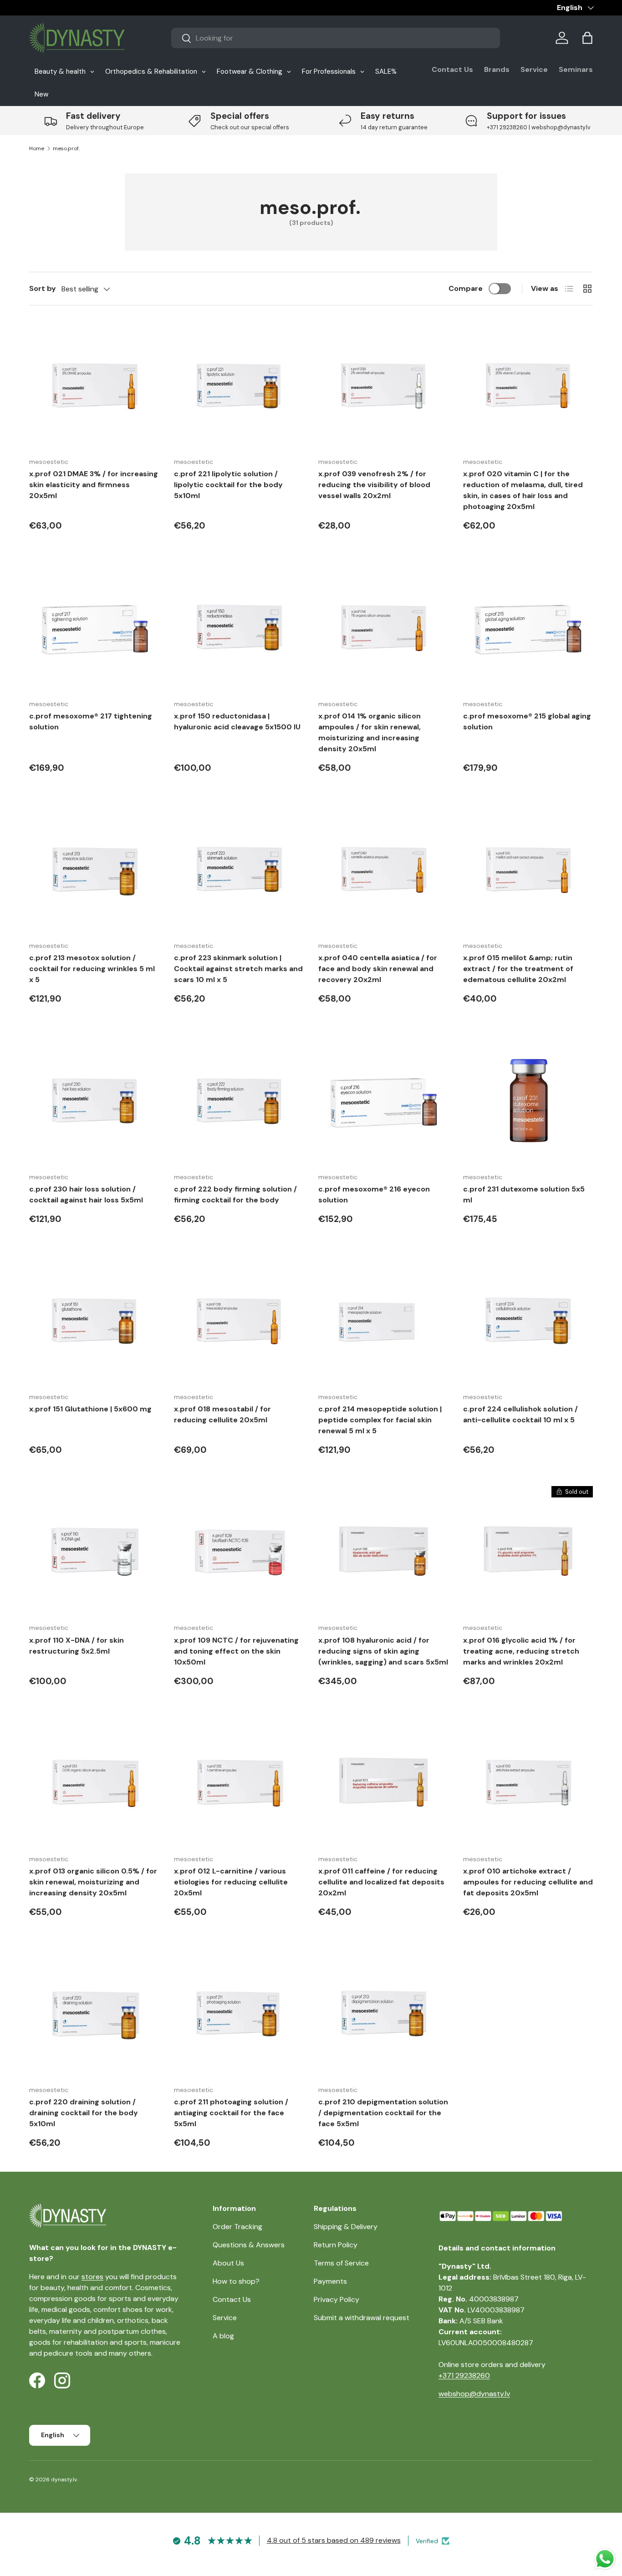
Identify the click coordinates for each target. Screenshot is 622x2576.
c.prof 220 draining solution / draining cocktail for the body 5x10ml (84, 2113)
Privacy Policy (336, 2299)
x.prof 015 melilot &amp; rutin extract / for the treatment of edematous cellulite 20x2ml (518, 969)
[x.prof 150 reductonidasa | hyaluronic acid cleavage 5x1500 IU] (239, 627)
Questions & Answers (249, 2245)
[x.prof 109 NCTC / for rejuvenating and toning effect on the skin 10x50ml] (239, 1551)
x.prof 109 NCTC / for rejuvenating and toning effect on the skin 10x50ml (236, 1651)
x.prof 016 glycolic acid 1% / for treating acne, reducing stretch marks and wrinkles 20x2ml (521, 1651)
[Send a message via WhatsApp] (605, 2559)
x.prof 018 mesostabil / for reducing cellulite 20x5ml (222, 1414)
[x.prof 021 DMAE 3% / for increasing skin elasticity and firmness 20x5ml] (94, 385)
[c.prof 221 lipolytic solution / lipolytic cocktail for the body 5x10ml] (239, 385)
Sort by (43, 288)
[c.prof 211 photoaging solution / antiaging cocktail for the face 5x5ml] (239, 2013)
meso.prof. (66, 148)
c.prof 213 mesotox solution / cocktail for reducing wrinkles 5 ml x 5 (92, 969)
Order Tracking (237, 2227)
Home (37, 148)
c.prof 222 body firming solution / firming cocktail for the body (235, 1194)
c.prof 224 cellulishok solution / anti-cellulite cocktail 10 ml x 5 (520, 1414)
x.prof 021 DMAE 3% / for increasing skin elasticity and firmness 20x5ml (94, 485)
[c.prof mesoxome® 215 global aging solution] (528, 627)
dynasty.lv (64, 2479)
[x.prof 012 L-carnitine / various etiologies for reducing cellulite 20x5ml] (239, 1782)
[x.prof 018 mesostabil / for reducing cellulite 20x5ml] (239, 1320)
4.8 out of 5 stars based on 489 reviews (334, 2540)
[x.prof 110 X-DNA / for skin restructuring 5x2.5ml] (94, 1551)
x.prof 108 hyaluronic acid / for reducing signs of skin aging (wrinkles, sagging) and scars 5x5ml (383, 1651)
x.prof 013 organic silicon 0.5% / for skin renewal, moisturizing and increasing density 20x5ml (93, 1882)
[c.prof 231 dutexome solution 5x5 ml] (528, 1100)
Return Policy (336, 2245)
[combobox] (336, 38)
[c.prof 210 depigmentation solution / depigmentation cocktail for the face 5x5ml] (383, 2013)
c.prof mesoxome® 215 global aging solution (527, 721)
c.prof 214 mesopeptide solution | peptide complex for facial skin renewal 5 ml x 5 (380, 1420)
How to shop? (236, 2281)
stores (92, 2277)
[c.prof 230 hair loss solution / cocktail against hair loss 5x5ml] (94, 1100)
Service (534, 69)
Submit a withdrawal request (362, 2318)
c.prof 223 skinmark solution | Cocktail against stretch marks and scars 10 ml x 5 (238, 969)
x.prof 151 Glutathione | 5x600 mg (90, 1409)
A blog (223, 2336)
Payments (330, 2281)
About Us (228, 2263)
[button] (587, 38)
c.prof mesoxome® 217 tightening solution (91, 721)
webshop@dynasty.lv (474, 2394)
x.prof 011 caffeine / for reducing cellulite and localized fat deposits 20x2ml (381, 1882)
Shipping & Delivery (346, 2227)
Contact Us (452, 69)
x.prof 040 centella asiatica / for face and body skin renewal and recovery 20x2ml (378, 969)
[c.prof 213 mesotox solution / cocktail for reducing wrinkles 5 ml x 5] (94, 869)
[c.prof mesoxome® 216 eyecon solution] (383, 1100)
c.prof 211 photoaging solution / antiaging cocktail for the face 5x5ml (231, 2113)
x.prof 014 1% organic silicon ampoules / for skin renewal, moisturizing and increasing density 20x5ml (370, 732)
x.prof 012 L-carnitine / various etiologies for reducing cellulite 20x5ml (231, 1882)
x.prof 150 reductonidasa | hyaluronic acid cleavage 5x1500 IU (237, 721)
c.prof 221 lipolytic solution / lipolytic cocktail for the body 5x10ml (228, 485)
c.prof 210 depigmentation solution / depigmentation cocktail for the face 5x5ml (383, 2113)
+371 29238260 (464, 2375)
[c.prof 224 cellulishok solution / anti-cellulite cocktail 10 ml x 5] (528, 1320)
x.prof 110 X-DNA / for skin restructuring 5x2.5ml (76, 1646)
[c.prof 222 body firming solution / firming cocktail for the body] (239, 1100)
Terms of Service (341, 2263)
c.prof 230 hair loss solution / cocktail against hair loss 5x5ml (86, 1194)
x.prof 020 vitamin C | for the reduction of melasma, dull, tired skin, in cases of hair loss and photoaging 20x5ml (523, 490)
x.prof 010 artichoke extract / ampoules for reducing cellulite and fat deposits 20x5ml (528, 1882)
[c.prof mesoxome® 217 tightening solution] (94, 627)
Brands (497, 69)
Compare (466, 288)
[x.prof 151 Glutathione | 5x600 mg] (94, 1320)
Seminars (576, 69)
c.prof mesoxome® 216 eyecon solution (374, 1194)
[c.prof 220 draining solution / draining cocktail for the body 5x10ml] (94, 2013)
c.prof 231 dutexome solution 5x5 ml (524, 1194)
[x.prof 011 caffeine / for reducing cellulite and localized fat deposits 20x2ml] (383, 1782)
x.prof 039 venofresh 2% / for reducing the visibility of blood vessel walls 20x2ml (374, 485)
